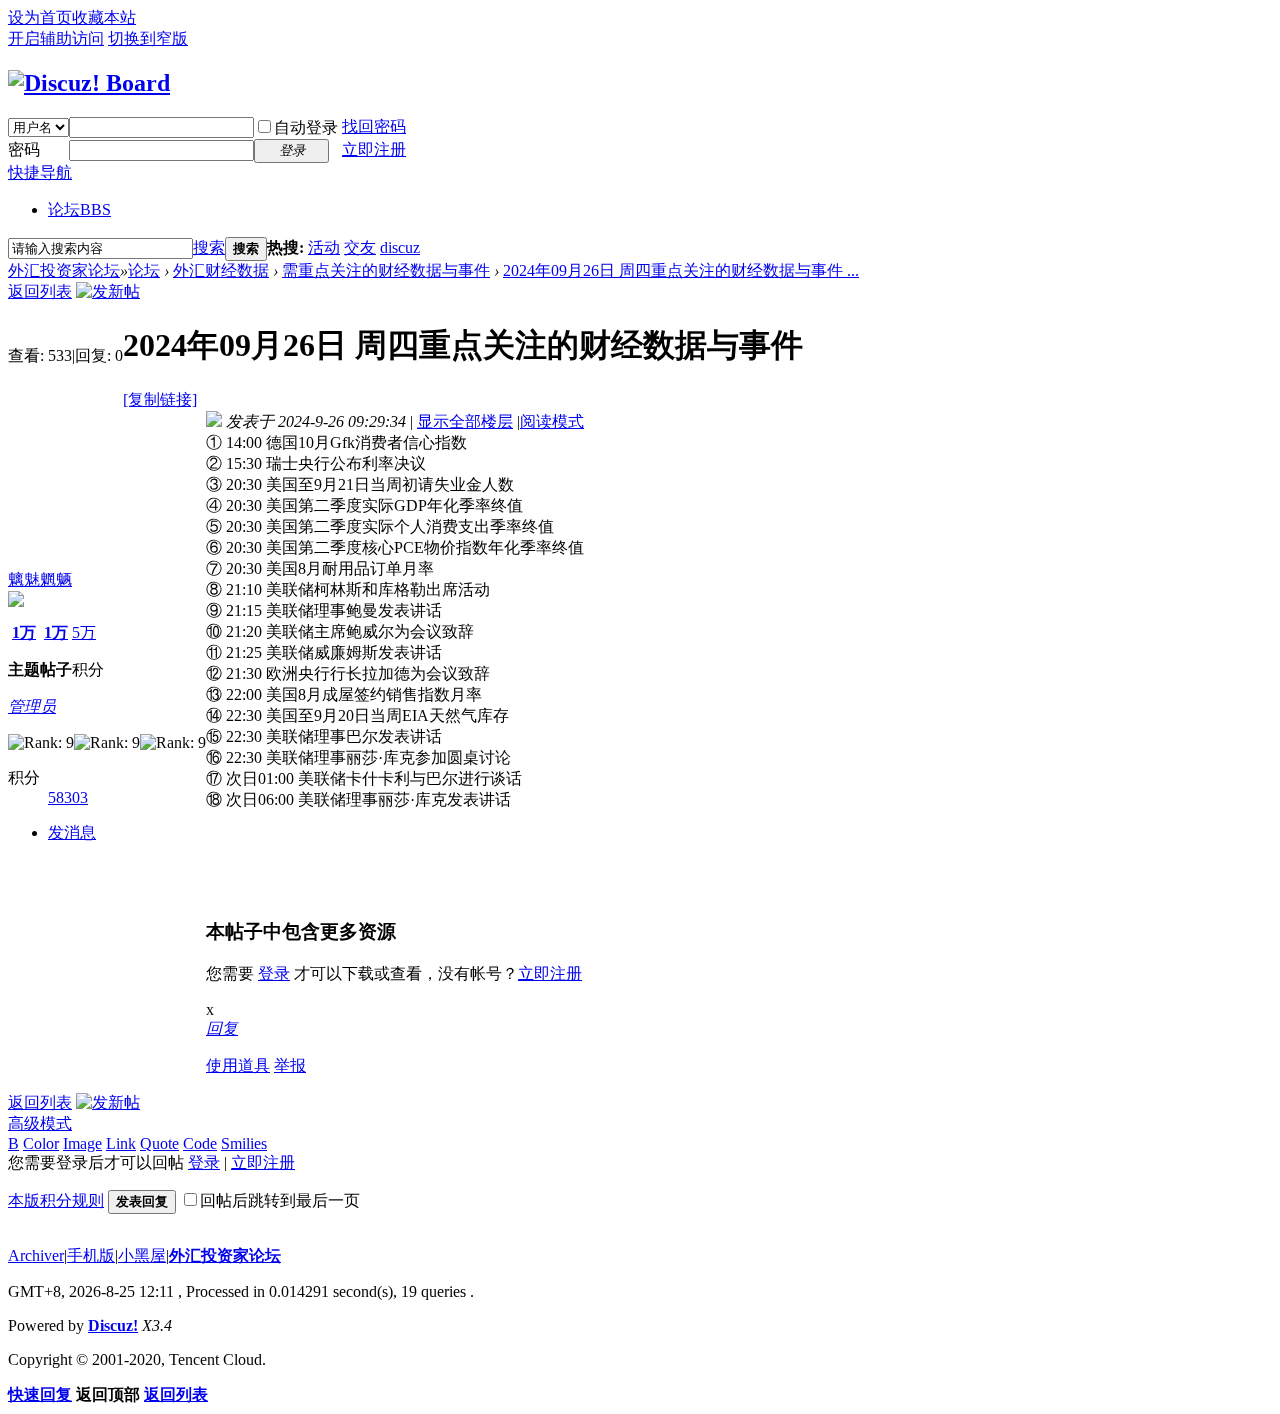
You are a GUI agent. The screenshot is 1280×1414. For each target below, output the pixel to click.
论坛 (79, 209)
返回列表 (40, 291)
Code (200, 1143)
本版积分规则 (56, 1200)
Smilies (244, 1143)
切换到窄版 (148, 38)
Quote (159, 1143)
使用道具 (238, 1065)
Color (41, 1143)
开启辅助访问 (56, 38)
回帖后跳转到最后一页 (280, 1200)
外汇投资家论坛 (64, 270)
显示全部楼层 (465, 421)
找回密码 (374, 126)
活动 (324, 247)
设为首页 (40, 17)
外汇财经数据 (221, 270)
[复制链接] (160, 399)
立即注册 (374, 149)
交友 (360, 247)
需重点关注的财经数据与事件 (386, 270)
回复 (222, 1028)
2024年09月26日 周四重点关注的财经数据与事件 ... (681, 270)
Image (82, 1143)
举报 (290, 1065)
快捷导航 (40, 172)
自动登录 (306, 127)
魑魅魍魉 (40, 579)
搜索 (209, 247)
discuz (400, 247)
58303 (68, 797)
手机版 (91, 1255)
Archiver (36, 1255)
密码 (24, 149)
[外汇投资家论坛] (89, 83)
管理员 (32, 706)
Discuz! (113, 1325)
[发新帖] (108, 291)
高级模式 (40, 1123)
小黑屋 (142, 1255)
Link (121, 1143)
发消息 (72, 832)
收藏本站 (104, 17)
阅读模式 (552, 421)
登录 (274, 973)
